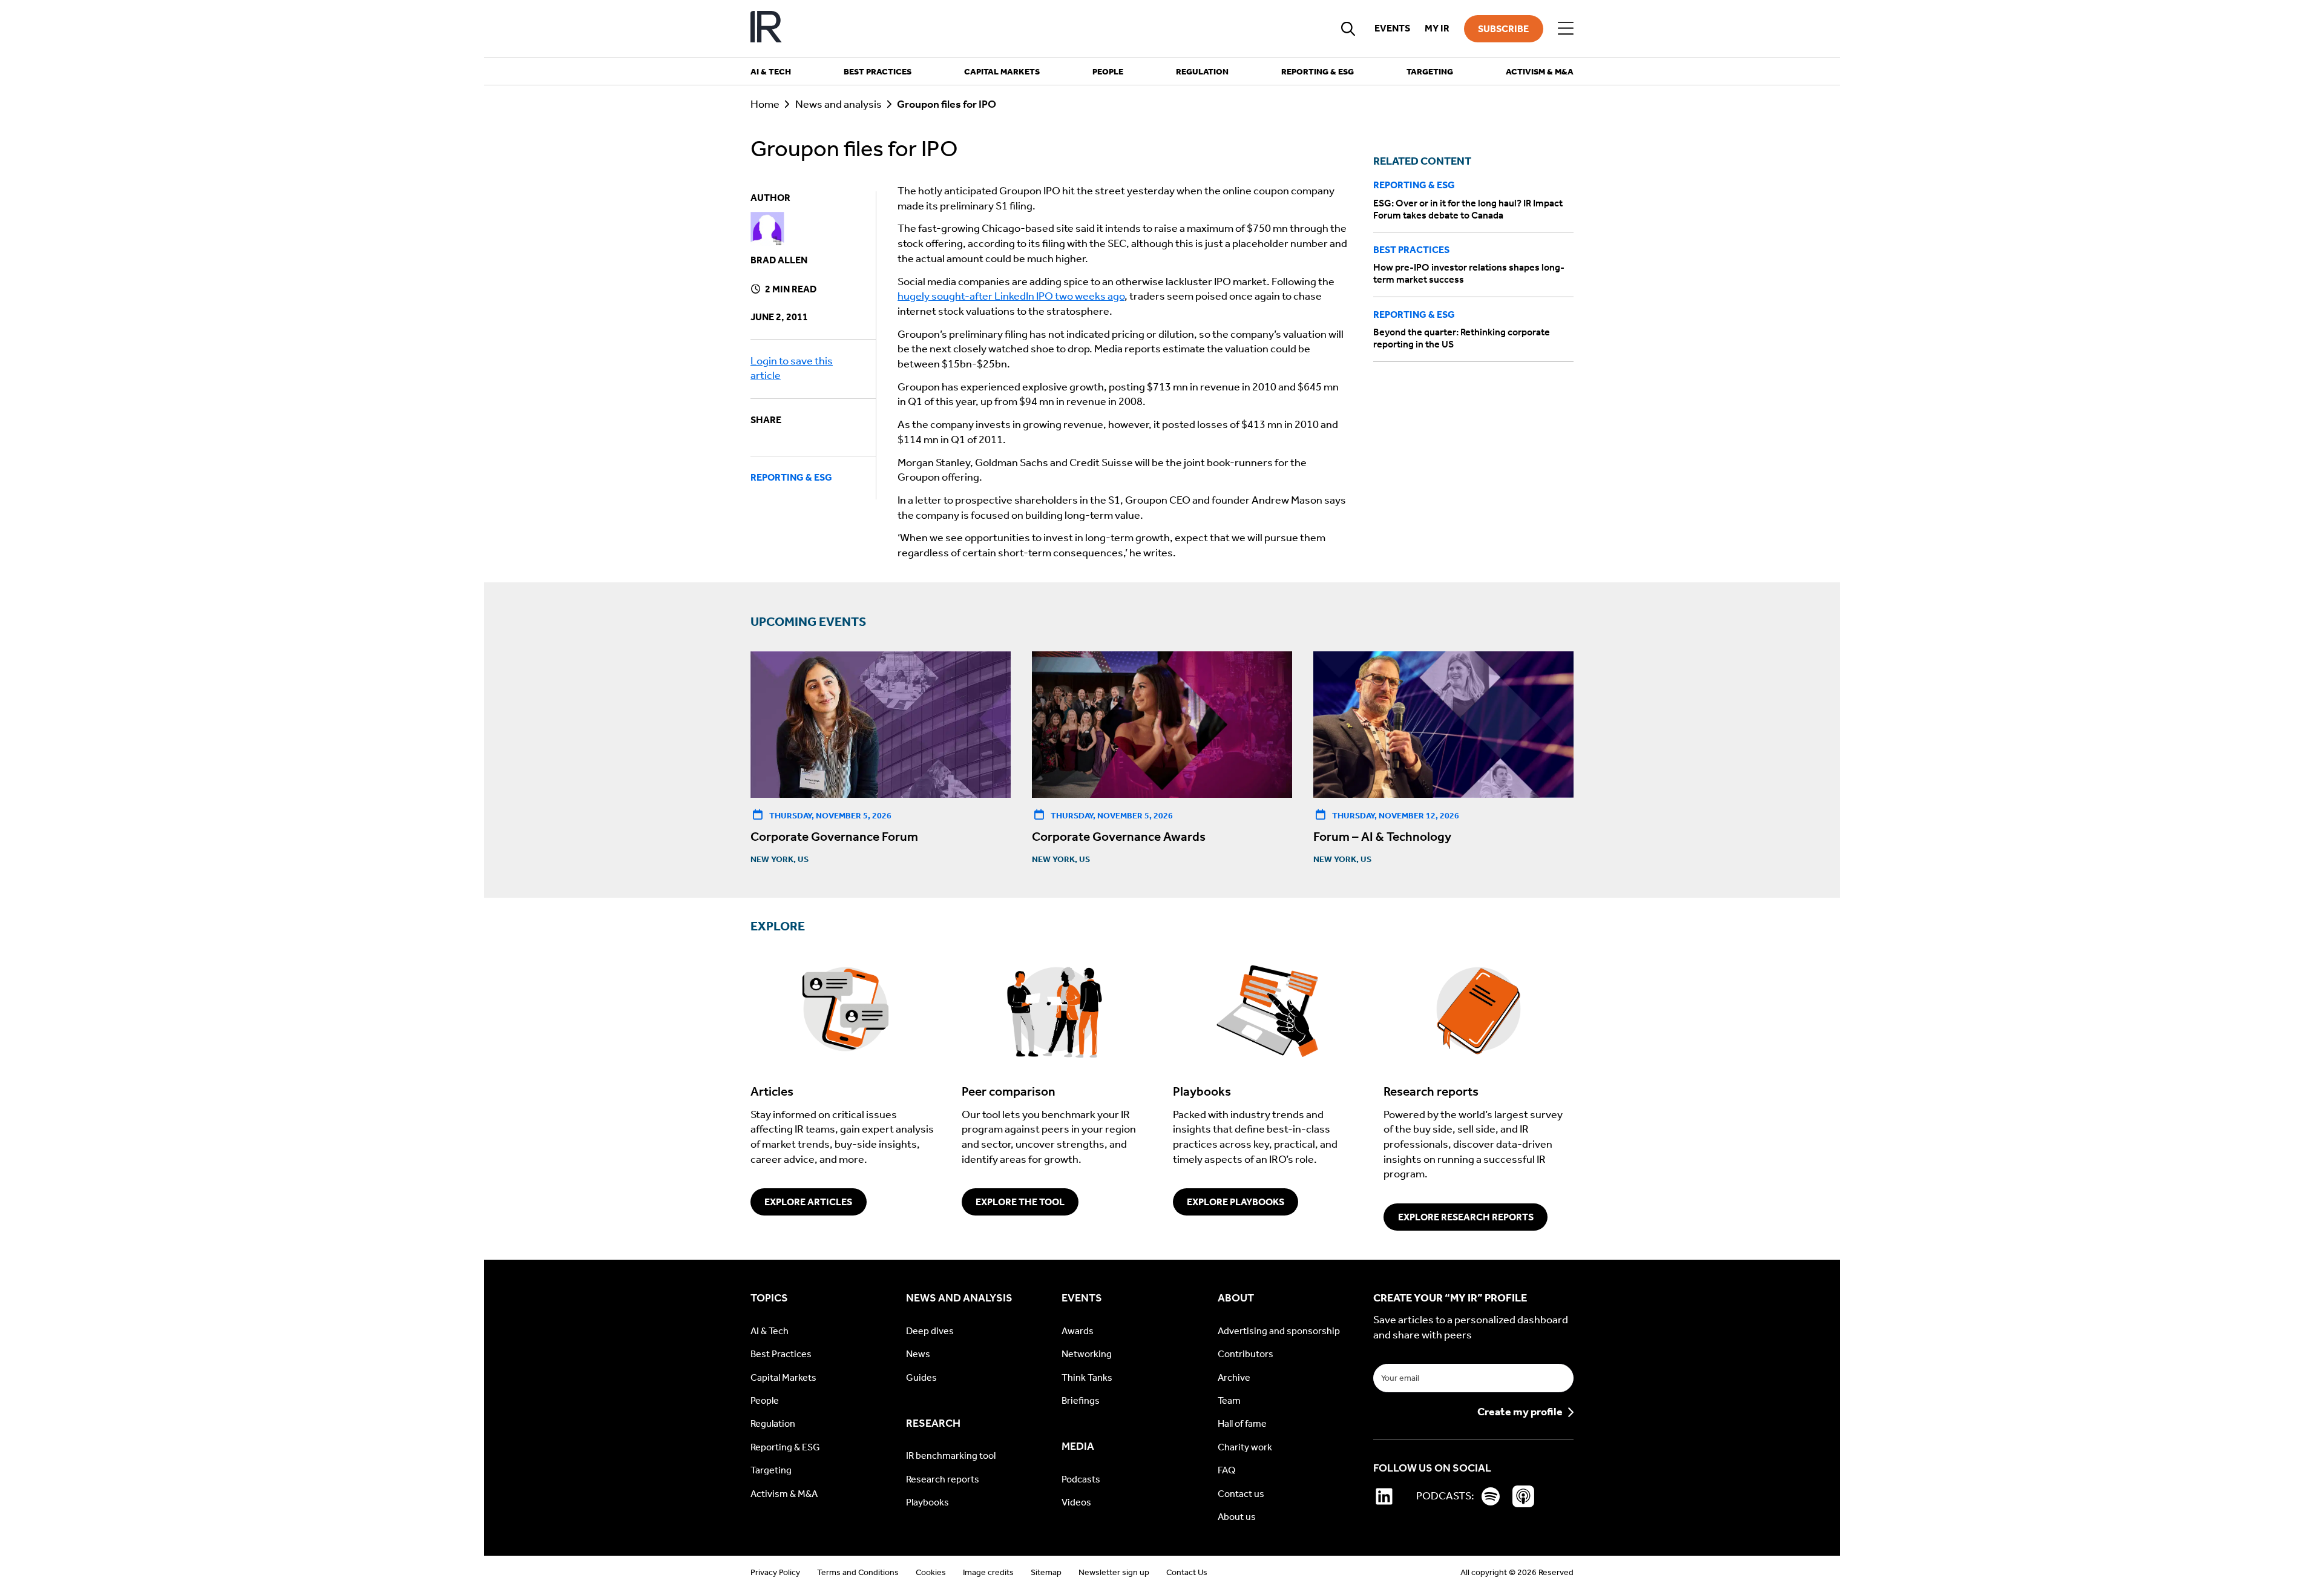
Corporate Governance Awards (1119, 837)
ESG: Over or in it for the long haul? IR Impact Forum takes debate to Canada (1468, 209)
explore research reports (1466, 1217)
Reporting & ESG (791, 477)
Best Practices (1411, 250)
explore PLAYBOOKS (1236, 1202)
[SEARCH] (1348, 28)
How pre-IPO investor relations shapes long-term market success (1469, 274)
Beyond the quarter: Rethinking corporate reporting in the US (1462, 338)
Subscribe (1503, 29)
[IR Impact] (766, 29)
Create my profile (1520, 1412)
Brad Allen (779, 260)
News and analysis (839, 104)
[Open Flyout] (1566, 28)
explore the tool (1020, 1202)
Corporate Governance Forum (834, 837)
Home (765, 104)
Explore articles (808, 1202)
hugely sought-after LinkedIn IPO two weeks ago (1011, 296)
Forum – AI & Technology (1382, 837)
